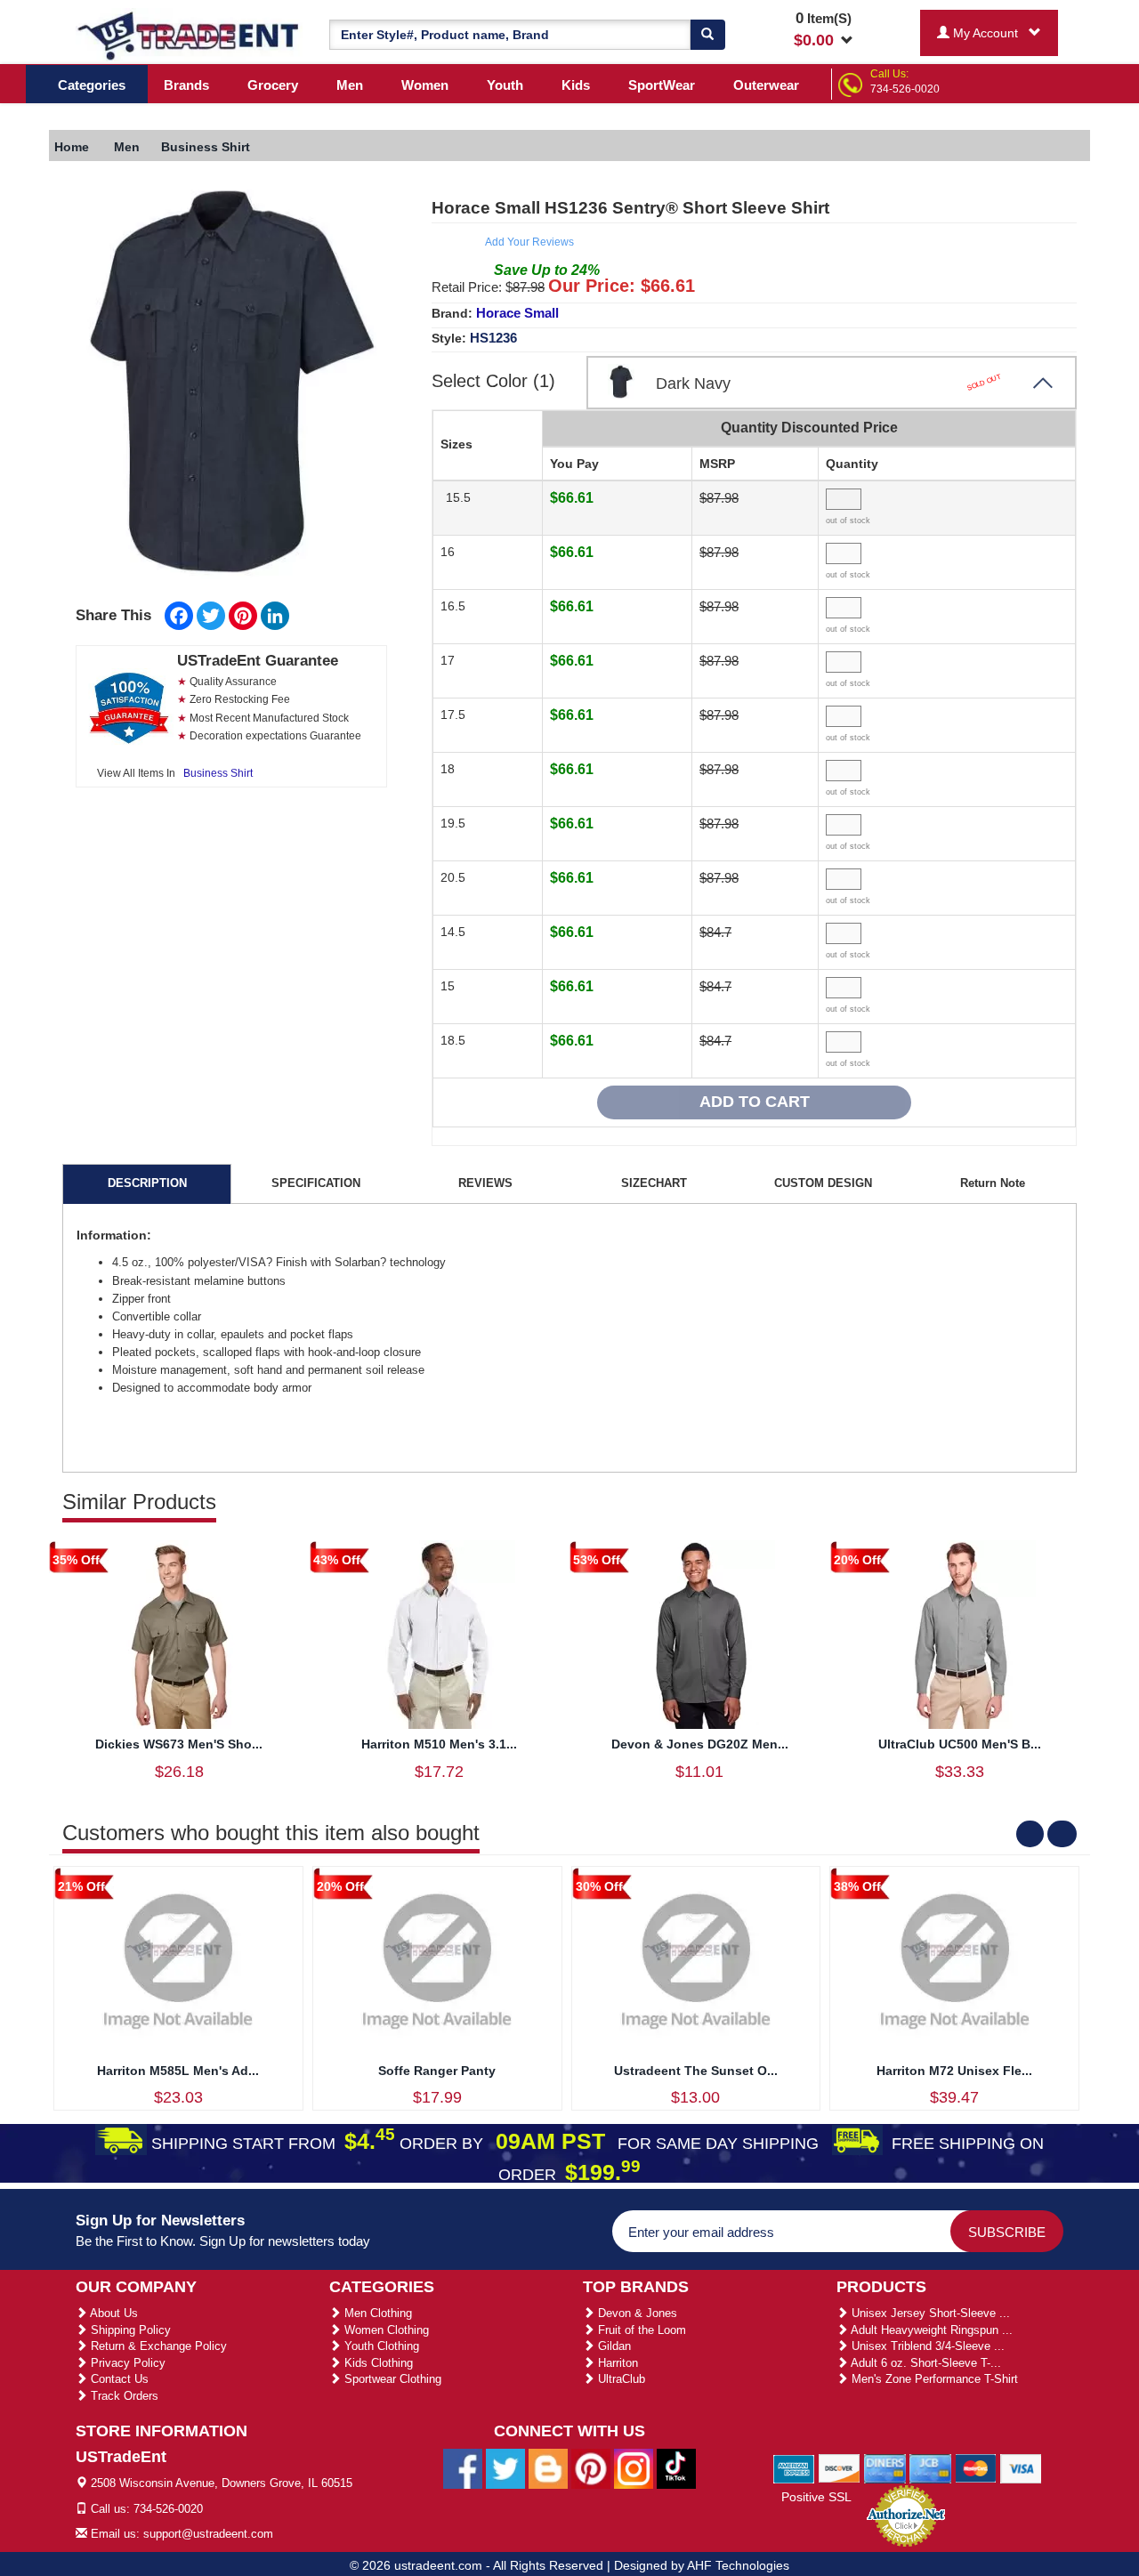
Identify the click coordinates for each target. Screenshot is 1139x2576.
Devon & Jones (636, 2313)
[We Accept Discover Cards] (840, 2467)
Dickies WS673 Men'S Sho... (179, 1744)
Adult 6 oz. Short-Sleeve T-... (925, 2363)
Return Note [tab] (993, 1183)
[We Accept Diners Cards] (885, 2467)
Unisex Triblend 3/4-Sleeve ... (926, 2346)
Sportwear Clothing (391, 2379)
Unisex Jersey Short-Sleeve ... (929, 2313)
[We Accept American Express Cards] (794, 2467)
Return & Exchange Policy (157, 2346)
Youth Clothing (380, 2346)
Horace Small (517, 313)
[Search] (707, 35)
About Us (113, 2313)
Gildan (613, 2346)
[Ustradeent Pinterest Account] (591, 2468)
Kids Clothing (377, 2363)
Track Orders (123, 2396)
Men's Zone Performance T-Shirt (933, 2379)
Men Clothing (376, 2313)
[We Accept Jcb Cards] (930, 2467)
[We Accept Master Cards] (976, 2467)
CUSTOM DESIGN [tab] (823, 1183)
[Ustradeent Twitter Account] (505, 2468)
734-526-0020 (905, 89)
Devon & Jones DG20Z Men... (700, 1744)
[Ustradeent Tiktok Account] (676, 2468)
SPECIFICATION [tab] (316, 1183)
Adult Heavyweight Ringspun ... (930, 2330)
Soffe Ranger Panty (437, 2071)
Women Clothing (385, 2330)
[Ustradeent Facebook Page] (463, 2468)
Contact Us (118, 2379)
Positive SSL (816, 2497)
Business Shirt (218, 773)
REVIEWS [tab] (485, 1183)
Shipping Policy (129, 2330)
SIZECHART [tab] (654, 1183)
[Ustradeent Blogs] (548, 2468)
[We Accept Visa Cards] (1021, 2467)
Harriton (616, 2363)
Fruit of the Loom (640, 2330)
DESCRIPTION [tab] (147, 1183)
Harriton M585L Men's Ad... (178, 2071)
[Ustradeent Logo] (189, 35)
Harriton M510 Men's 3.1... (439, 1744)
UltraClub (620, 2379)
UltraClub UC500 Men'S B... (960, 1744)
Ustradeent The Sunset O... (696, 2071)
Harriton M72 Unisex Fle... (954, 2071)
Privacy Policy (126, 2363)
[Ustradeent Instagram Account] (634, 2468)
